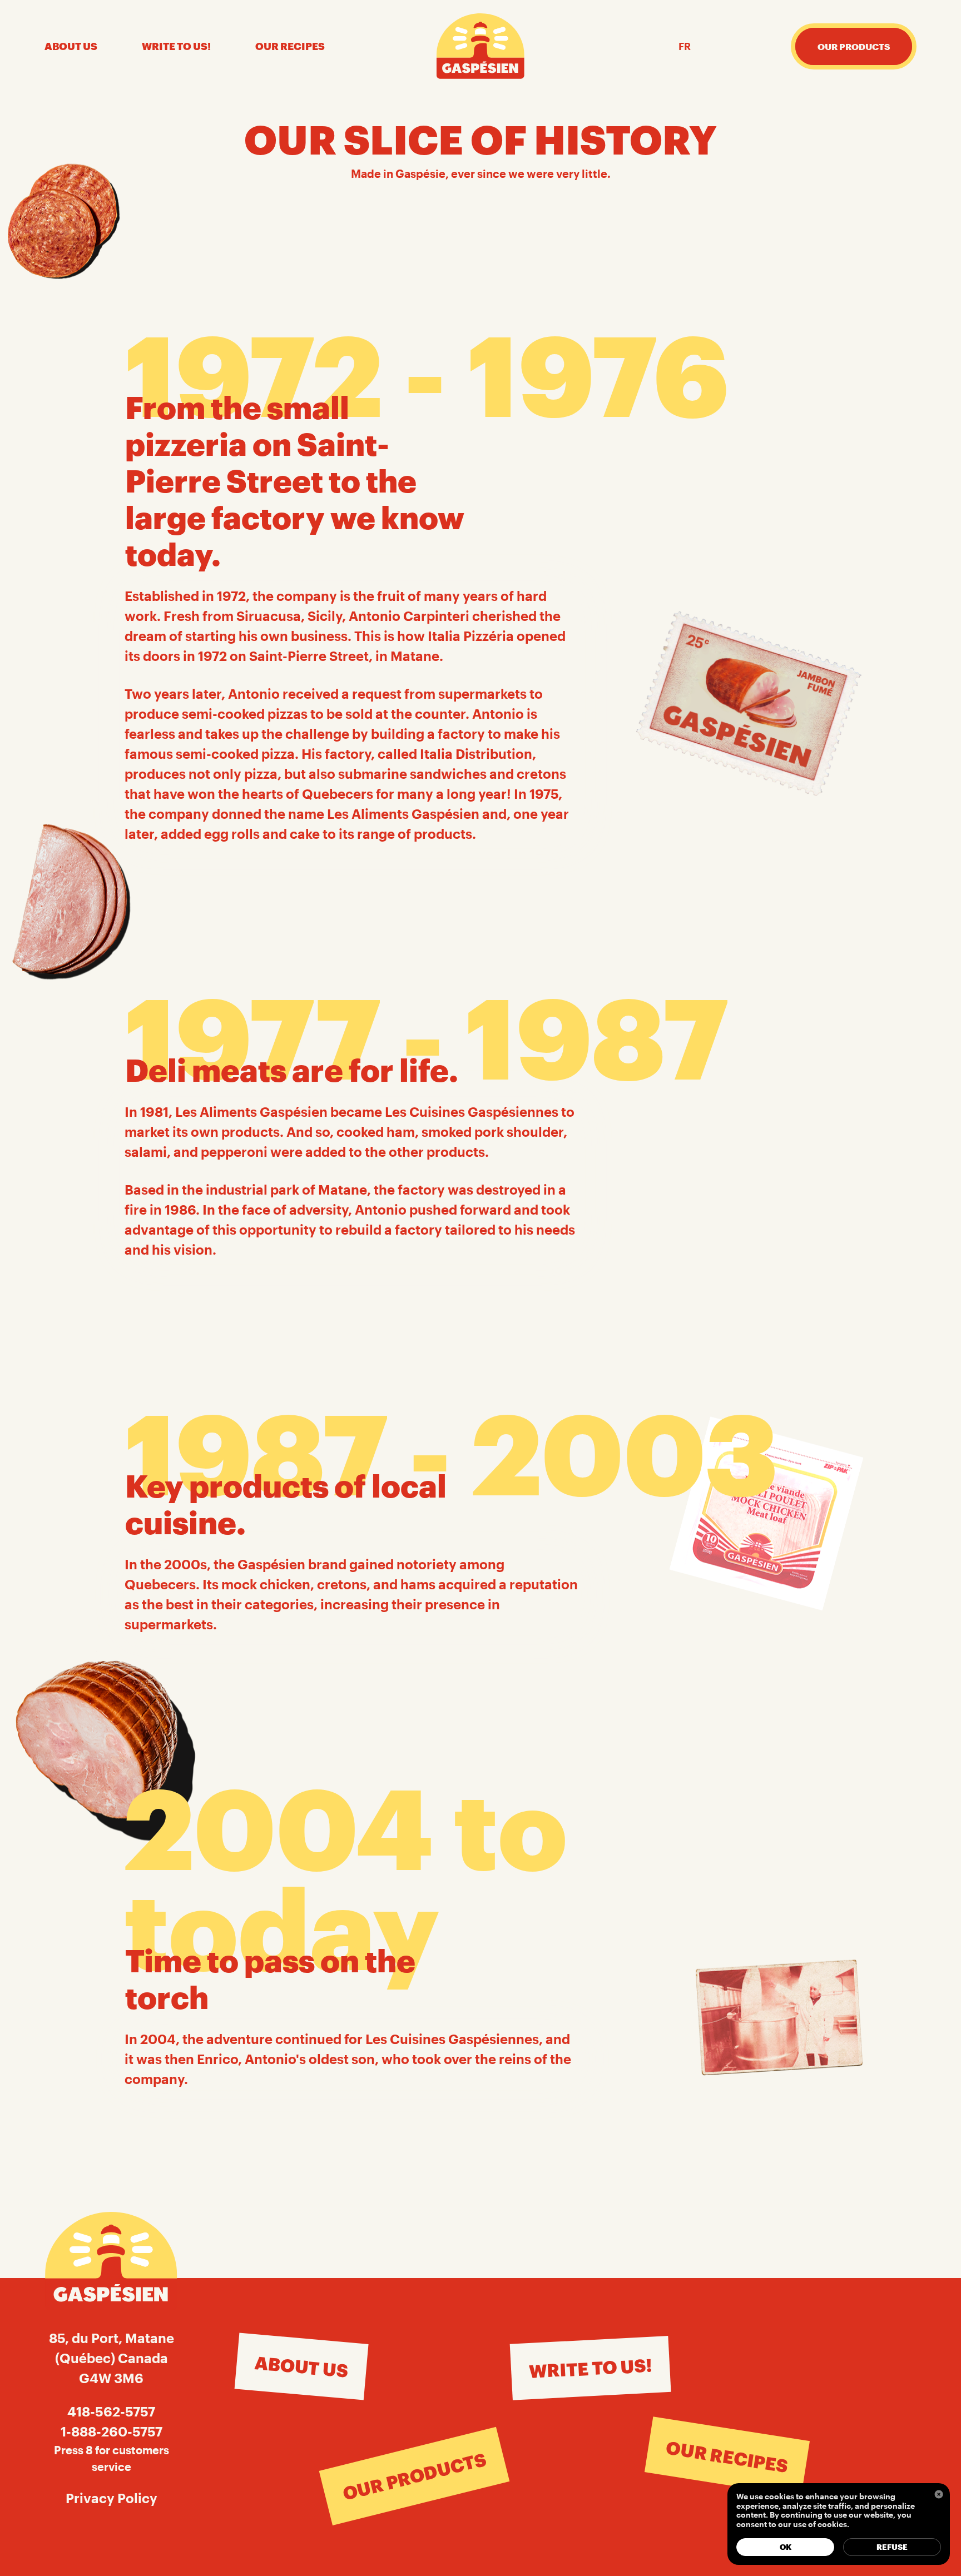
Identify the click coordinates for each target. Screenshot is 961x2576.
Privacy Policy (112, 2498)
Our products (414, 2476)
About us (71, 46)
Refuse (892, 2547)
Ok (786, 2547)
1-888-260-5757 (112, 2431)
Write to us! (176, 46)
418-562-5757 (111, 2411)
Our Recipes (290, 46)
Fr (685, 46)
